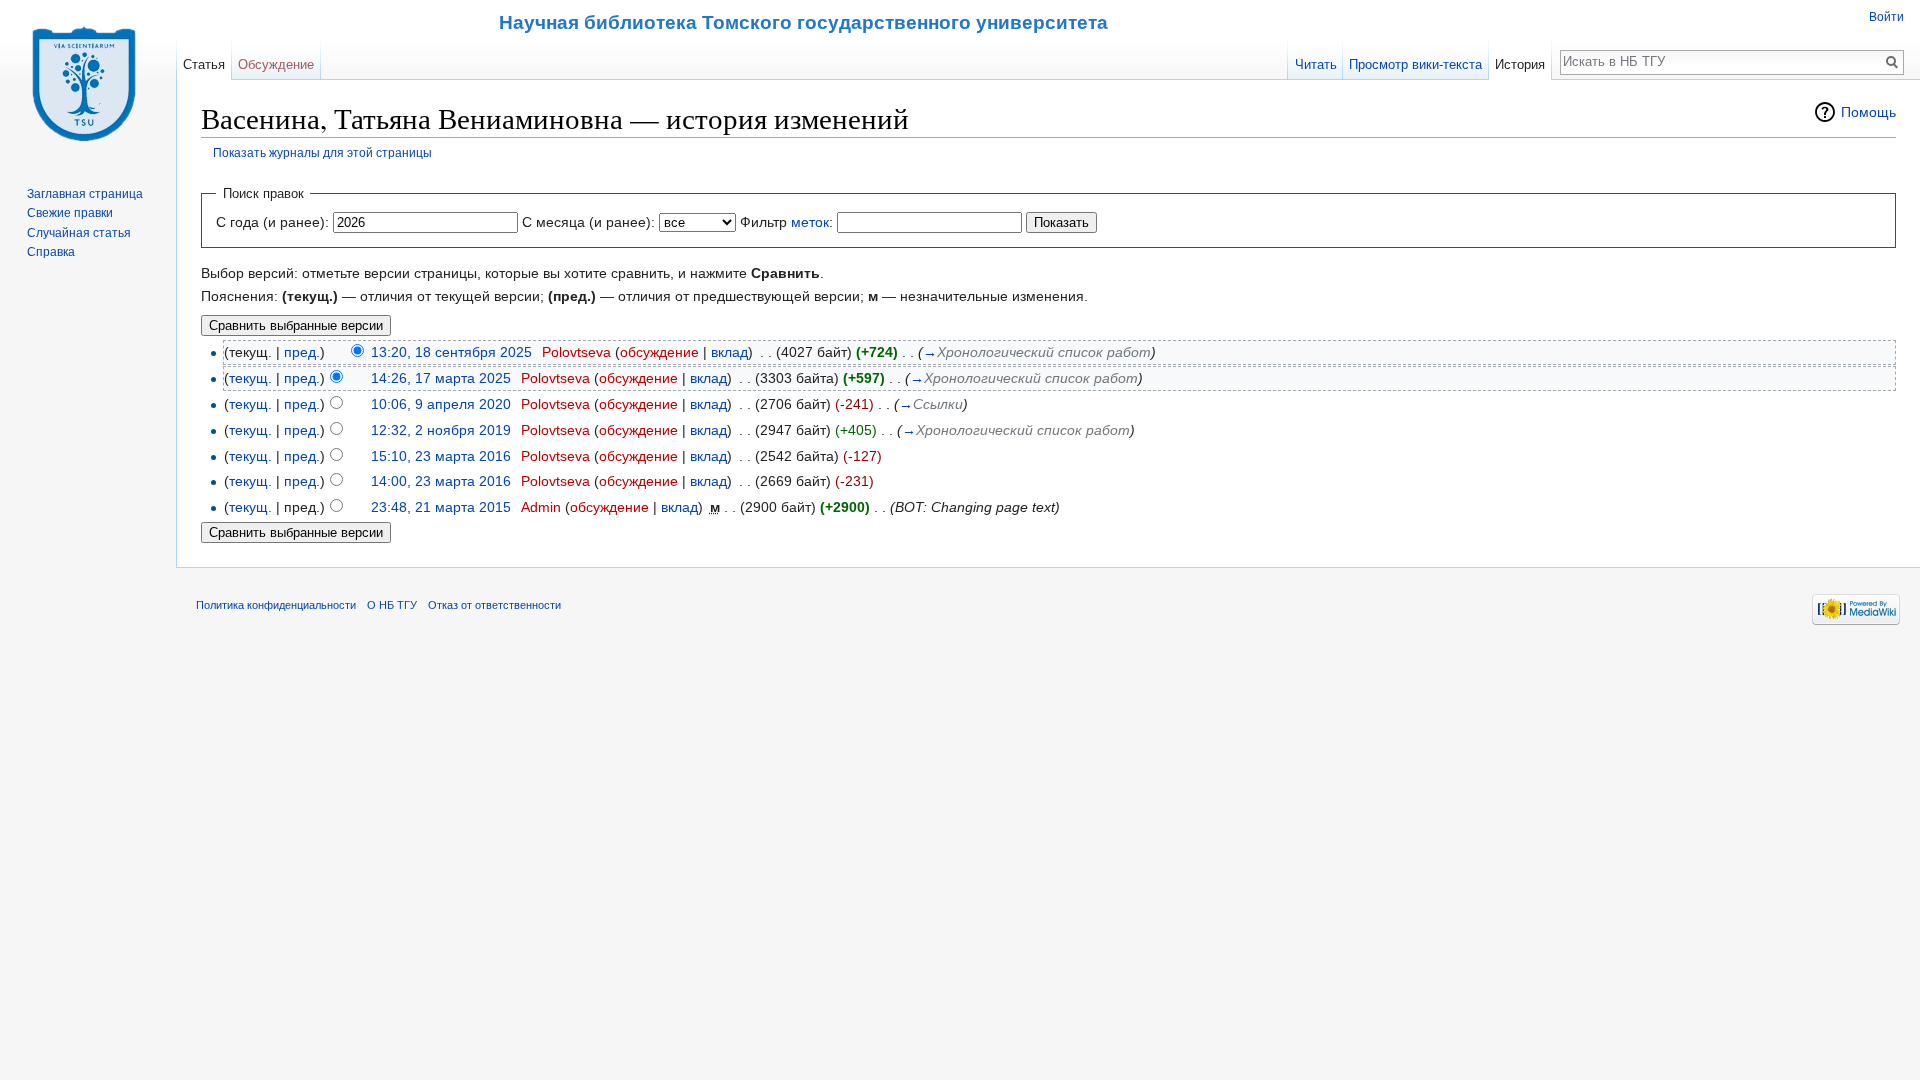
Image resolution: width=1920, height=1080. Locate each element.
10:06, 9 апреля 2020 (441, 404)
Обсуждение (276, 64)
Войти (1886, 17)
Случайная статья (79, 233)
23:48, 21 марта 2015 (441, 507)
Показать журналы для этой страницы (322, 152)
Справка (51, 252)
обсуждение (659, 352)
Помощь (1868, 112)
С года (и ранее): (272, 222)
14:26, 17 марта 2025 (441, 378)
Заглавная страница (85, 194)
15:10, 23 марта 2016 (441, 456)
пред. (302, 352)
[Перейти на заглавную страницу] (88, 80)
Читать (1316, 64)
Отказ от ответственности (494, 605)
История (1520, 64)
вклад (729, 352)
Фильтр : (786, 222)
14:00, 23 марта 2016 (441, 481)
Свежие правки (70, 213)
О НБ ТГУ (392, 605)
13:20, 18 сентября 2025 (451, 352)
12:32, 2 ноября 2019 (441, 430)
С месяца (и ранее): (588, 222)
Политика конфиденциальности (276, 605)
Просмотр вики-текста (1415, 64)
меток (810, 222)
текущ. (250, 378)
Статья (204, 64)
